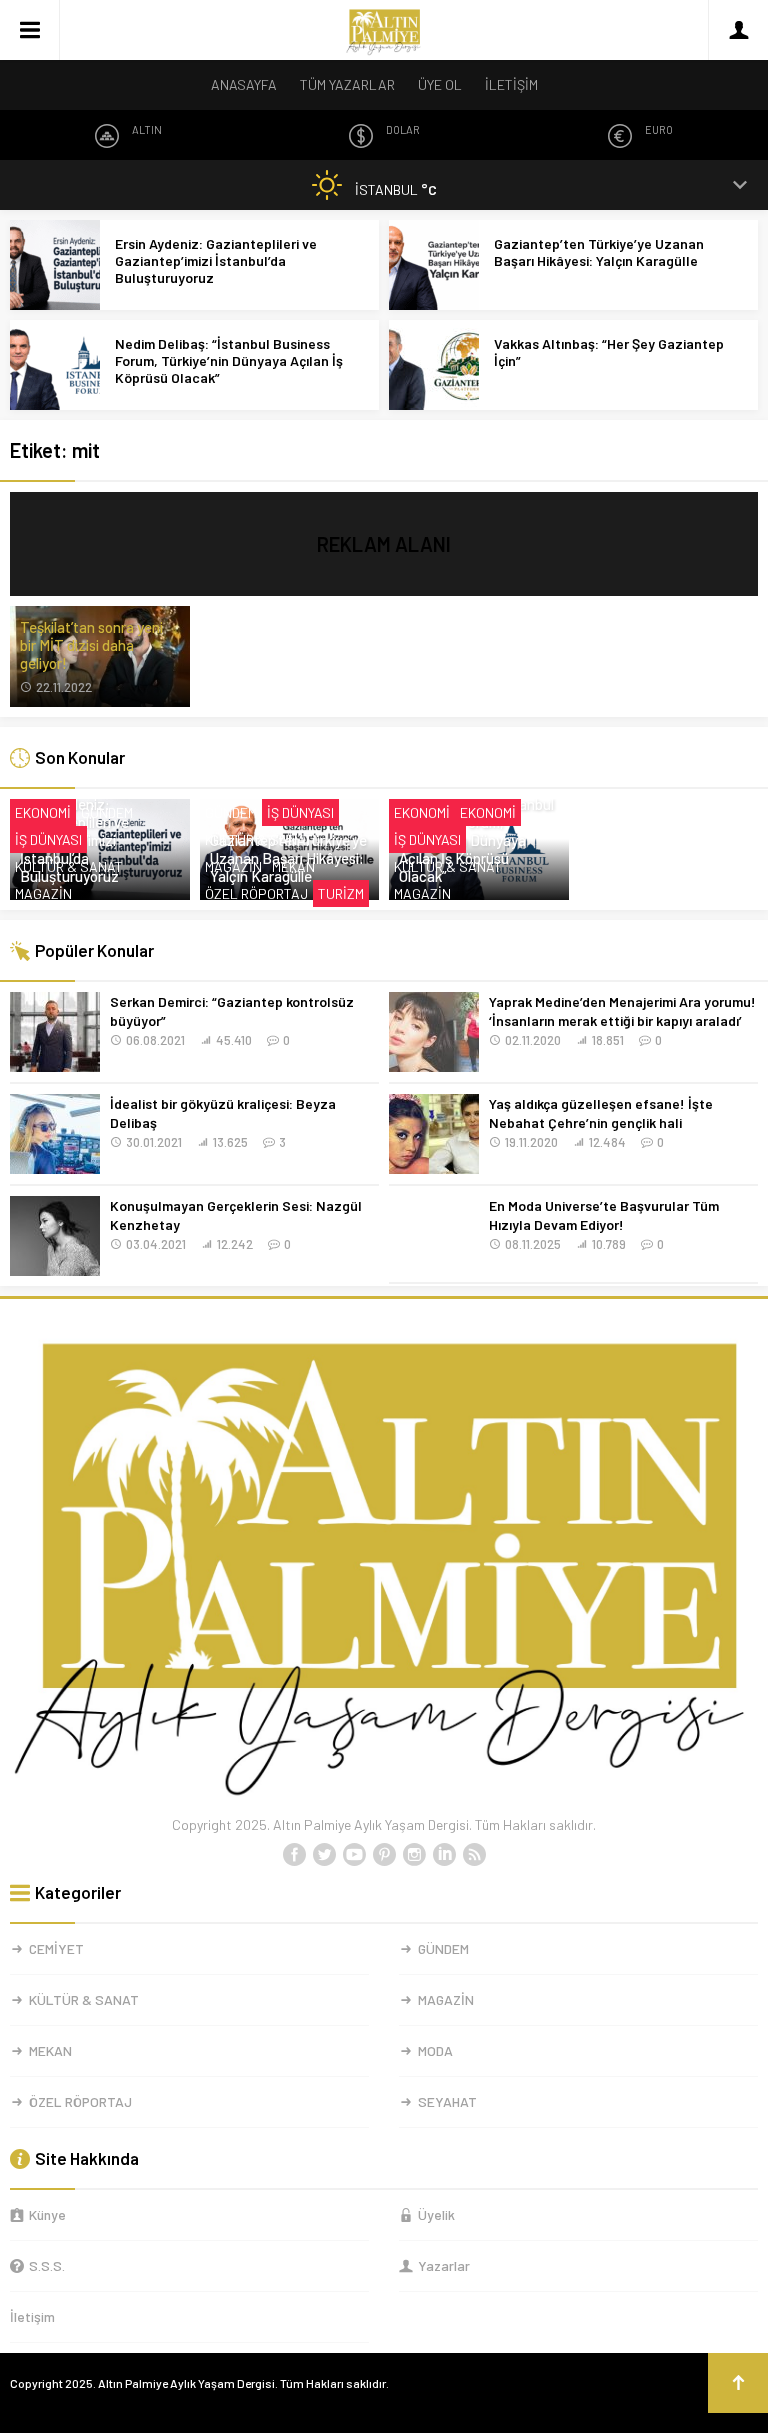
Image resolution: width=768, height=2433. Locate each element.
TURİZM (341, 893)
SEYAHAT (447, 2101)
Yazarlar (444, 2265)
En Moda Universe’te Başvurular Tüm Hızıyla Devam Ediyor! (604, 1215)
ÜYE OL (440, 84)
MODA (435, 2050)
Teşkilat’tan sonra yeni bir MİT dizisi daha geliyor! (91, 645)
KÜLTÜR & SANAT (69, 866)
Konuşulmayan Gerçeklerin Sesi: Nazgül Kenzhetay (236, 1215)
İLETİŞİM (511, 84)
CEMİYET (56, 1948)
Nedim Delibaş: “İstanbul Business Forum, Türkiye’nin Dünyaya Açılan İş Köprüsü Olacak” (229, 360)
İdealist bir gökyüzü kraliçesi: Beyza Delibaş (223, 1113)
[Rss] (474, 1855)
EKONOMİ (43, 812)
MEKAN (293, 866)
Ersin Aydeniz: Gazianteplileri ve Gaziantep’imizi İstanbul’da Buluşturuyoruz (216, 260)
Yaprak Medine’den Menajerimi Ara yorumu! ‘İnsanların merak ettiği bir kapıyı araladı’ (622, 1011)
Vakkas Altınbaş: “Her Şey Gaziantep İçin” (609, 352)
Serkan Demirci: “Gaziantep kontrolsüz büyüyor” (232, 1011)
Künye (47, 2214)
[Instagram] (414, 1855)
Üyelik (436, 2214)
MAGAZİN (43, 893)
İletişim (32, 2316)
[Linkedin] (444, 1855)
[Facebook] (294, 1855)
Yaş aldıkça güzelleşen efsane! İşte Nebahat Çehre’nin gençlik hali (601, 1113)
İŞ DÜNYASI (48, 839)
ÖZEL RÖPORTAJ (256, 893)
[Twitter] (324, 1855)
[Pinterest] (384, 1855)
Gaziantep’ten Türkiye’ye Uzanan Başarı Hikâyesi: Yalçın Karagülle (599, 252)
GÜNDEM (107, 812)
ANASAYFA (244, 84)
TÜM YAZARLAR (347, 84)
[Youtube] (354, 1855)
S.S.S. (47, 2265)
